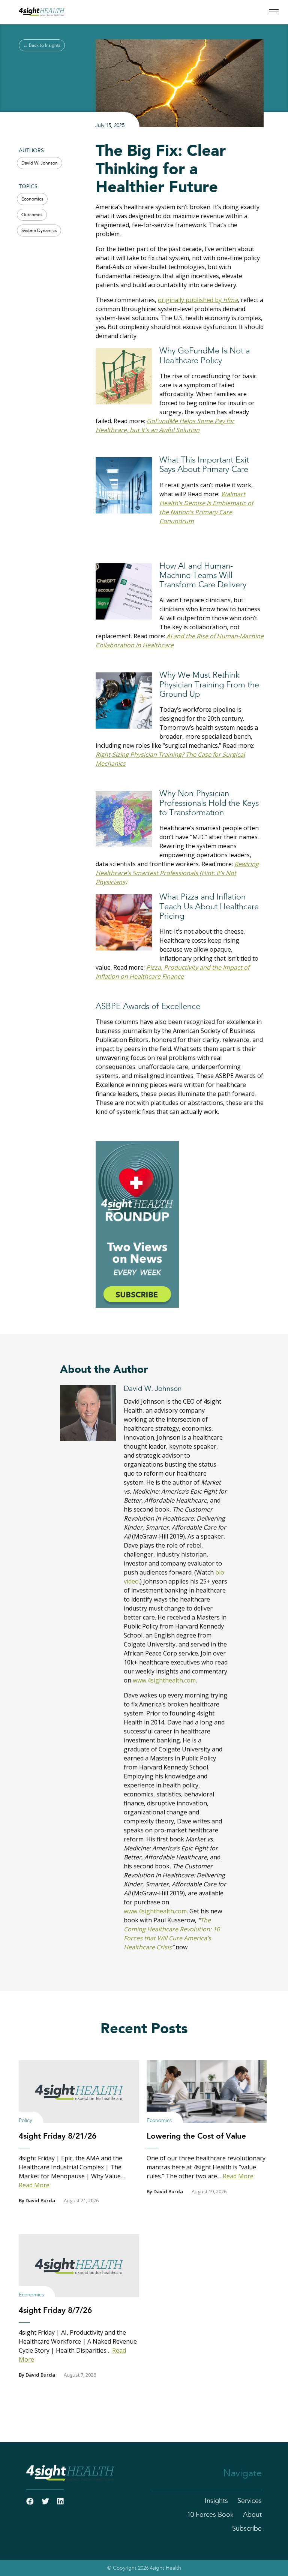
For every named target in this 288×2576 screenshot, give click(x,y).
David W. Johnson (40, 163)
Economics (32, 199)
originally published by (198, 300)
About (252, 2515)
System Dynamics (39, 231)
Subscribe (247, 2529)
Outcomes (32, 215)
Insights (216, 2501)
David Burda (40, 2200)
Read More (34, 2185)
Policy (25, 2121)
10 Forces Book (210, 2515)
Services (250, 2501)
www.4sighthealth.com (164, 1680)
